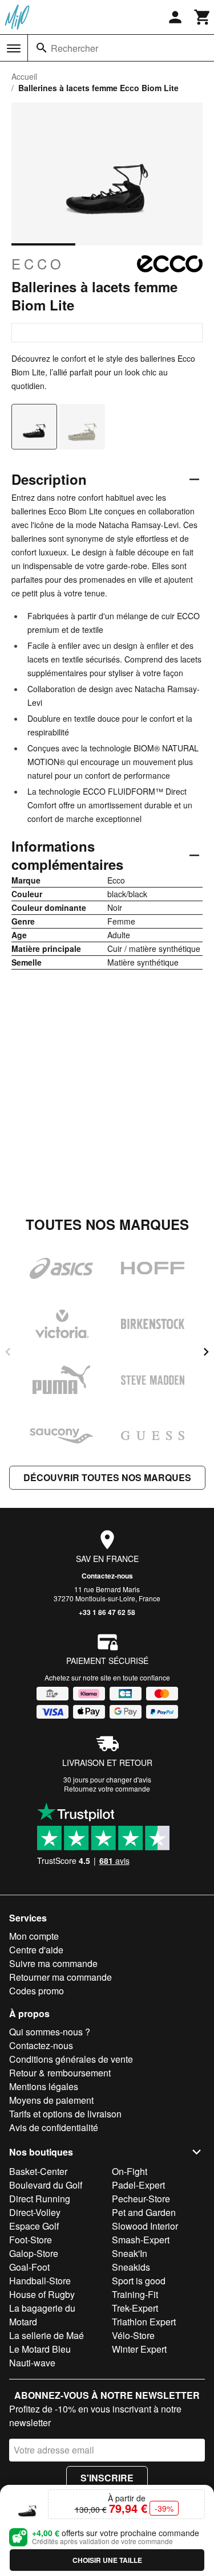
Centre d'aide (36, 1950)
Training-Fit (135, 2294)
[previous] (8, 1352)
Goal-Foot (29, 2267)
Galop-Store (34, 2253)
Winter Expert (139, 2349)
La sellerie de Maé (47, 2335)
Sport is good (139, 2281)
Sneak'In (130, 2253)
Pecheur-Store (141, 2199)
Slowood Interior (145, 2226)
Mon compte (34, 1936)
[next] (206, 1352)
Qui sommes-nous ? (50, 2032)
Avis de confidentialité (54, 2127)
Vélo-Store (133, 2335)
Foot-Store (31, 2240)
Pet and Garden (144, 2212)
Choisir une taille (107, 2560)
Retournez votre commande (107, 1788)
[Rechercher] (42, 48)
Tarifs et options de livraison (65, 2114)
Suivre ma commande (53, 1963)
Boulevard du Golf (46, 2185)
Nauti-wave (32, 2363)
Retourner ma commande (60, 1977)
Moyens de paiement (51, 2100)
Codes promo (37, 1991)
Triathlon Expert (144, 2322)
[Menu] (14, 48)
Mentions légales (44, 2086)
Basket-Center (38, 2171)
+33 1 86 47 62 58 (107, 1612)
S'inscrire (107, 2478)
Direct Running (40, 2199)
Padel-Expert (138, 2185)
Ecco (38, 264)
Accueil (24, 76)
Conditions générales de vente (71, 2059)
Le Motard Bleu (40, 2349)
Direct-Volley (35, 2212)
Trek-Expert (135, 2308)
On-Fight (130, 2171)
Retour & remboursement (60, 2073)
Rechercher (74, 48)
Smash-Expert (141, 2240)
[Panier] (203, 17)
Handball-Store (40, 2281)
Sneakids (131, 2267)
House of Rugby (42, 2294)
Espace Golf (34, 2226)
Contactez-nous (107, 1576)
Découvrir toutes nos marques (107, 1477)
